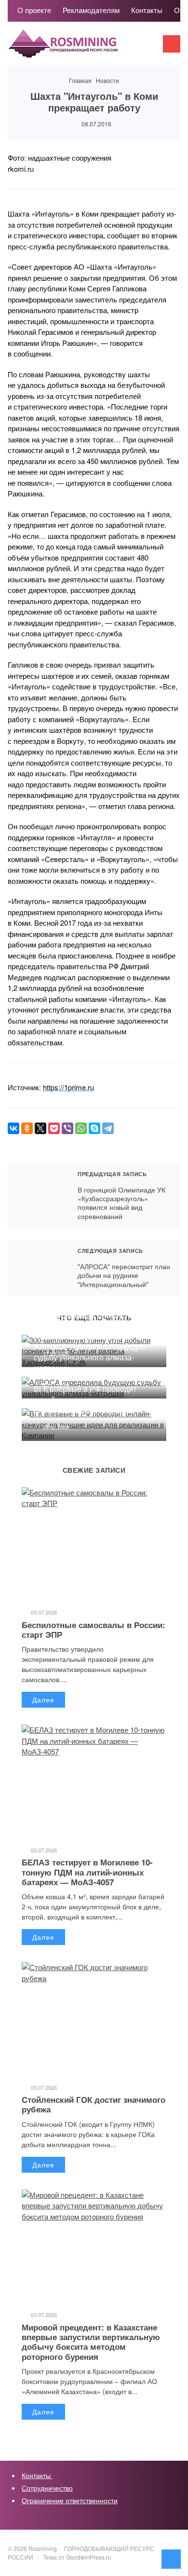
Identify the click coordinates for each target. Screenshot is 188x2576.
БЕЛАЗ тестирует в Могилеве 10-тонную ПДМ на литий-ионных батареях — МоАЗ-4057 (87, 1872)
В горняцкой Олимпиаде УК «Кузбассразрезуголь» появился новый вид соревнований (38, 1195)
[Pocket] (54, 1128)
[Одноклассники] (27, 1128)
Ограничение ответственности (70, 2500)
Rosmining (80, 48)
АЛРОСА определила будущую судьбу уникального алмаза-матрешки (89, 1357)
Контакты (37, 2475)
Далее (43, 1699)
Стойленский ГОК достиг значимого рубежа (94, 2104)
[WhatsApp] (81, 1128)
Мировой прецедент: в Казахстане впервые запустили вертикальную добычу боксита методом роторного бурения (91, 2342)
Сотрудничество (47, 2488)
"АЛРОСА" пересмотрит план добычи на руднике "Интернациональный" (38, 1268)
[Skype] (94, 1128)
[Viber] (67, 1128)
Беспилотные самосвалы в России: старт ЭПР (94, 1630)
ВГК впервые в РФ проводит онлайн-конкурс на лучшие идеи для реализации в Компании (91, 1399)
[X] (40, 1128)
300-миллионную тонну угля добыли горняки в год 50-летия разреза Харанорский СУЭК (89, 1326)
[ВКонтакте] (13, 1128)
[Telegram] (108, 1128)
